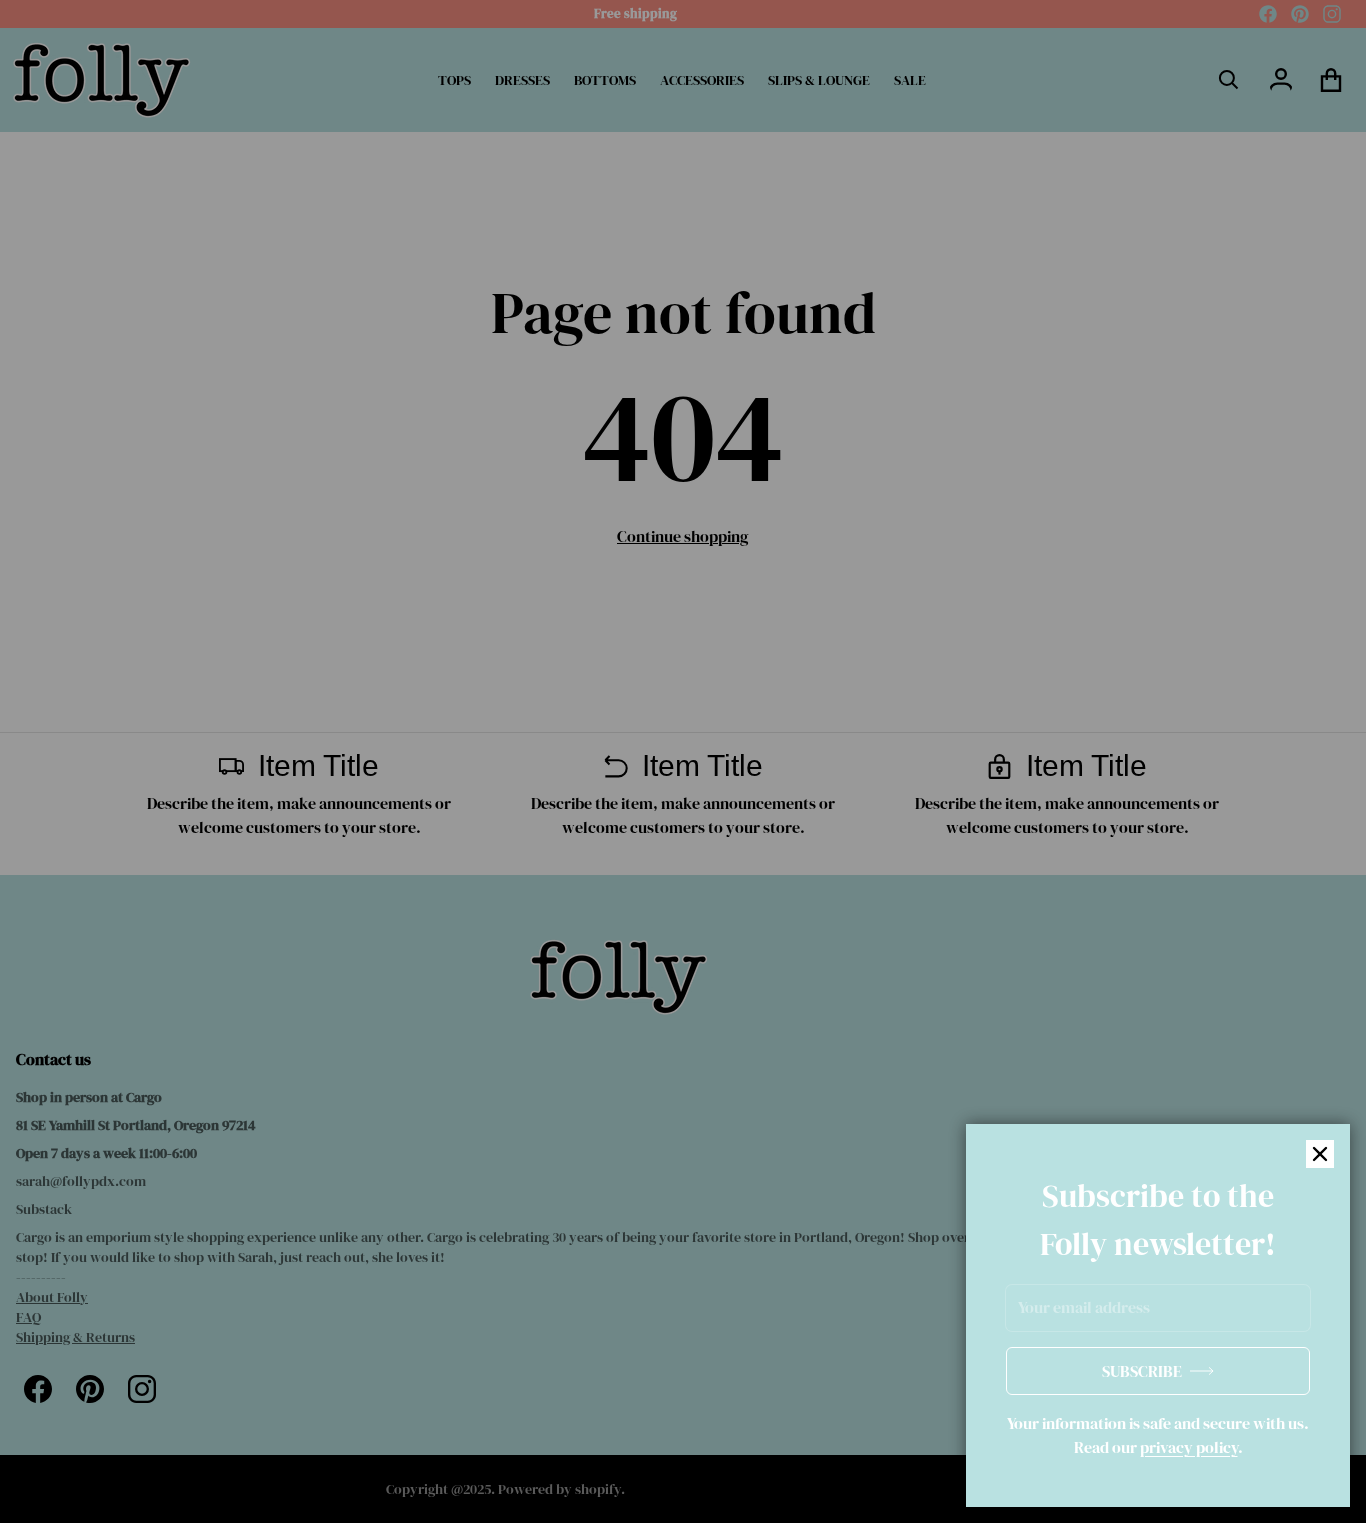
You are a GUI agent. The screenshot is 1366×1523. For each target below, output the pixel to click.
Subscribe (1142, 1371)
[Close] (1320, 1154)
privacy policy (1189, 1447)
